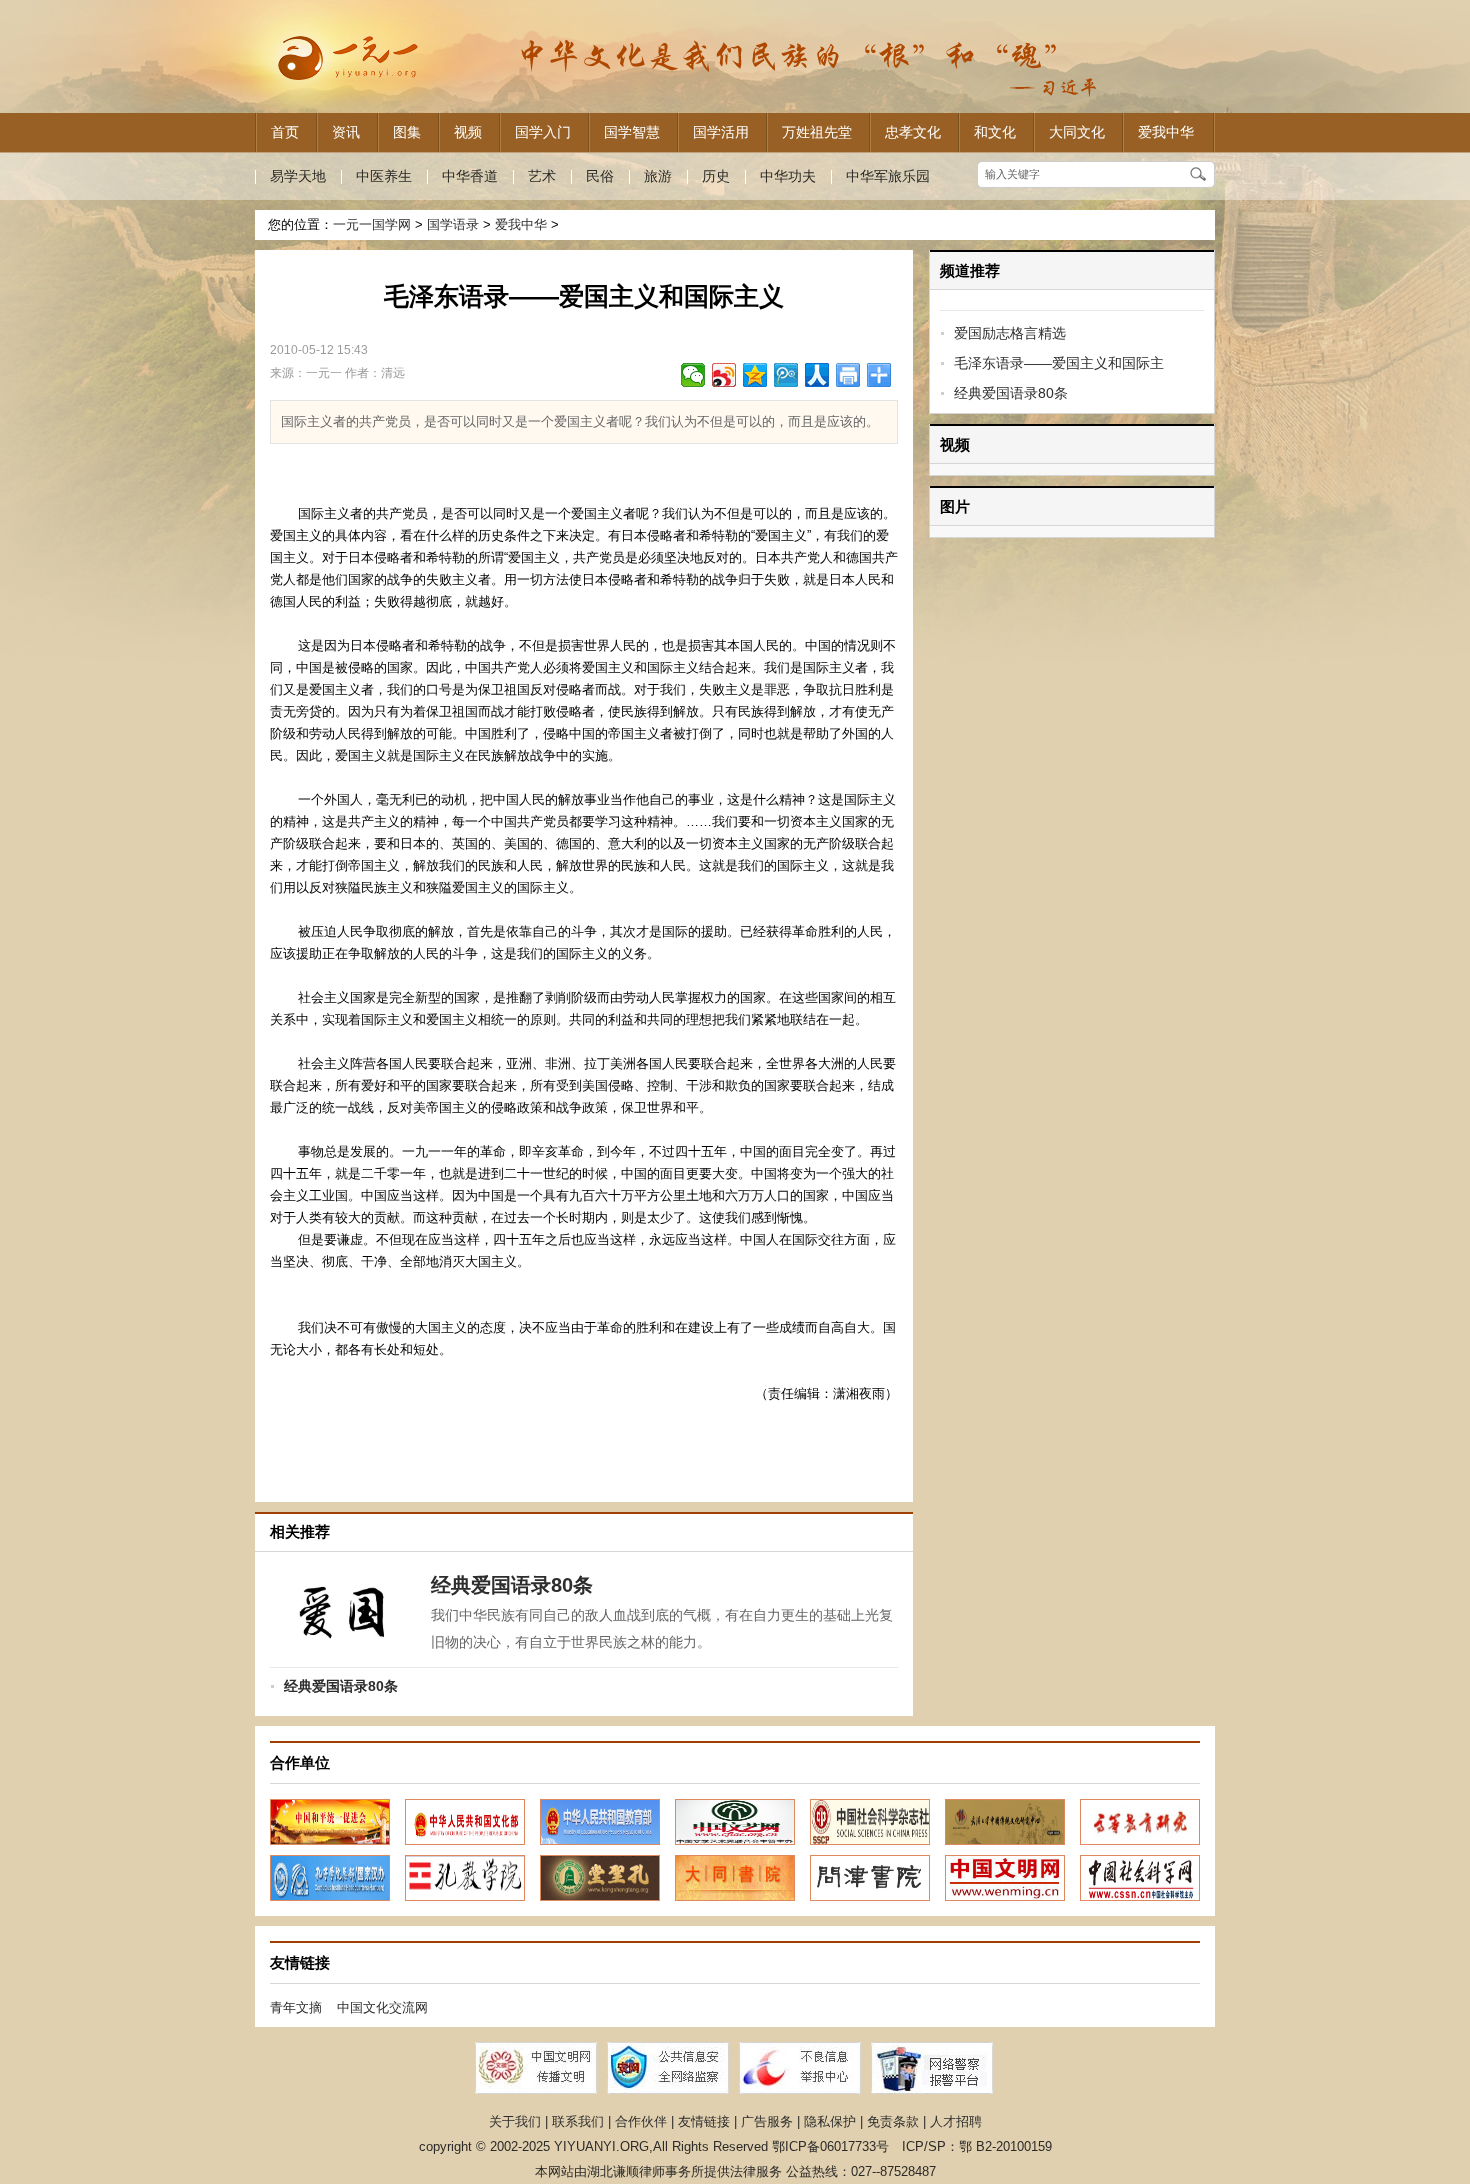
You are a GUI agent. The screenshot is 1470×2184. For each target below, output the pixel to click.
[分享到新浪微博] (724, 375)
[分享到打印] (848, 375)
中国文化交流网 (382, 2007)
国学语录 (453, 224)
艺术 (542, 176)
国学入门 (543, 132)
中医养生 (384, 176)
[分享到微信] (693, 375)
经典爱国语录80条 (1011, 393)
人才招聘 (956, 2121)
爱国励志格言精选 (1010, 333)
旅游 (658, 176)
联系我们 (578, 2121)
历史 (716, 176)
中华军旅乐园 (888, 176)
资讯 (346, 132)
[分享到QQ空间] (755, 375)
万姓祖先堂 (817, 132)
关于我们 (515, 2121)
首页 (285, 132)
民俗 (600, 176)
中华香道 (470, 176)
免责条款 (893, 2121)
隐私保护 (830, 2121)
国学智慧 (632, 132)
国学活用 (721, 132)
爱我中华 (1166, 132)
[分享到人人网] (817, 375)
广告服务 (767, 2121)
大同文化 (1077, 132)
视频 (468, 132)
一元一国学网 (372, 224)
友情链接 (704, 2121)
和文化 (995, 132)
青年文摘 (296, 2007)
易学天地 (298, 176)
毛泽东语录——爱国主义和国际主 (1059, 363)
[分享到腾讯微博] (786, 375)
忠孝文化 (913, 132)
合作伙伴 (641, 2121)
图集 (407, 132)
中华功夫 (788, 176)
